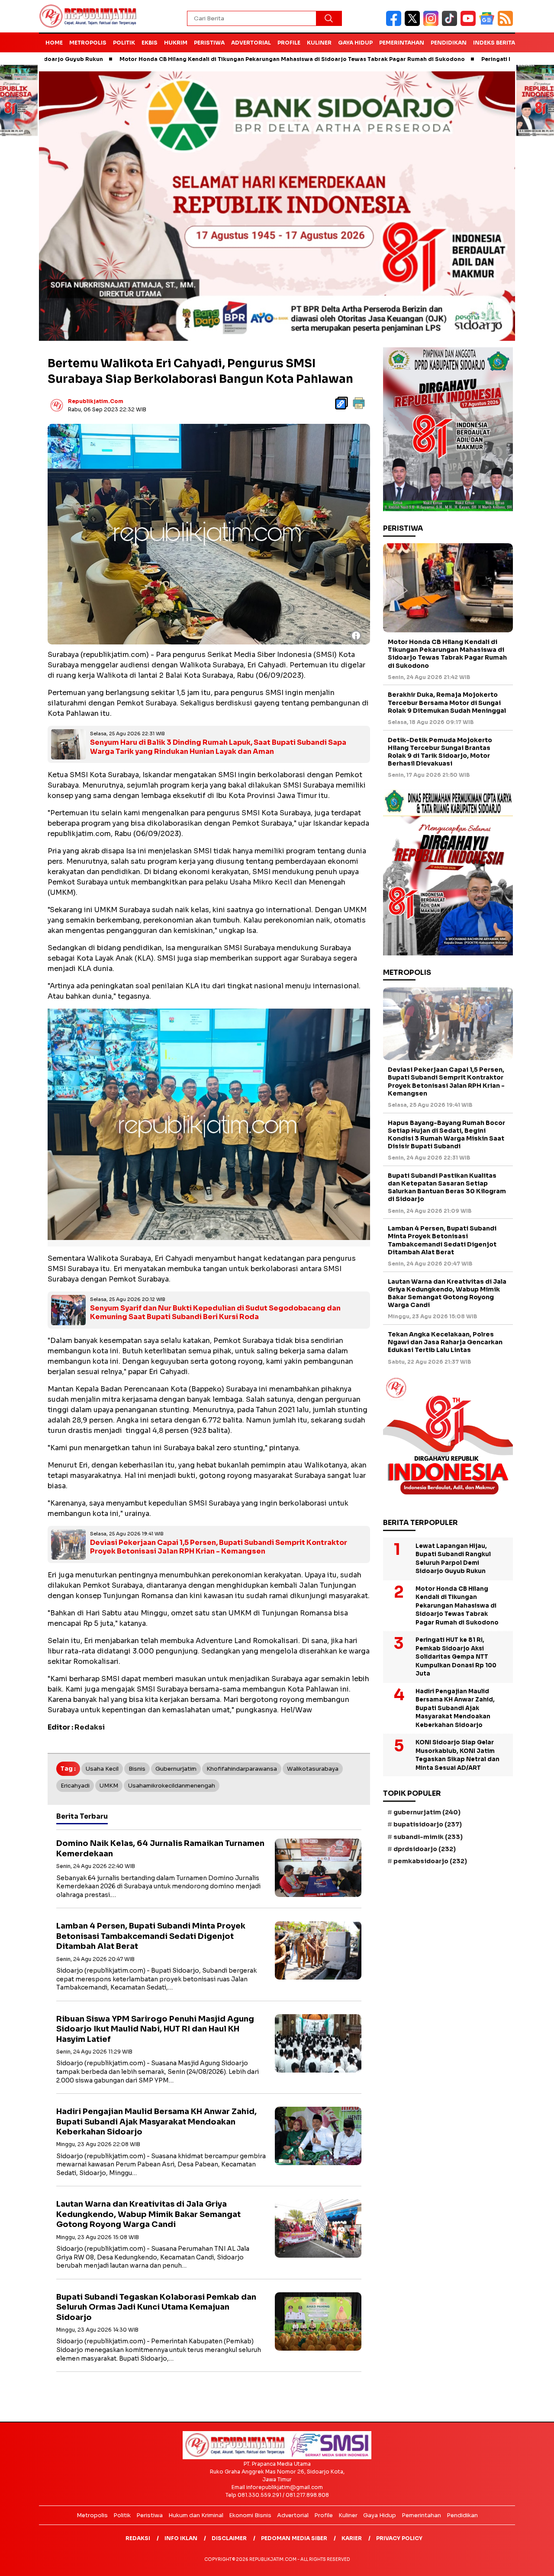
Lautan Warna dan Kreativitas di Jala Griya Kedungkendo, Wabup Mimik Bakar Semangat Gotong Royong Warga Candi (148, 2214)
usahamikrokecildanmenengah (172, 1786)
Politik (124, 43)
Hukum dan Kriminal (196, 2515)
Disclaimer (229, 2538)
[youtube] (470, 24)
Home (54, 43)
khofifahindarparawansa (242, 1769)
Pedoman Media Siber (294, 2538)
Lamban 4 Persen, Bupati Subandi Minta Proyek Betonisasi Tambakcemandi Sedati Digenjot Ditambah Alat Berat (151, 1936)
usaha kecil (102, 1769)
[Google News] (488, 24)
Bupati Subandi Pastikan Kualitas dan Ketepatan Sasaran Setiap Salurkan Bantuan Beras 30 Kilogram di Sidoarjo (447, 1187)
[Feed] (506, 24)
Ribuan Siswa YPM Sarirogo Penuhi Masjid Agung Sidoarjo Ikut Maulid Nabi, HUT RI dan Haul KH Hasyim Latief (155, 2029)
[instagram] (433, 24)
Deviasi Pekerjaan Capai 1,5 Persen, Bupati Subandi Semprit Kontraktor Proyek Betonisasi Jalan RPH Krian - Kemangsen (219, 1547)
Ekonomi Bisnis (250, 2515)
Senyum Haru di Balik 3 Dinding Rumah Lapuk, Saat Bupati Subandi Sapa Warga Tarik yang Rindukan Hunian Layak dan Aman (218, 747)
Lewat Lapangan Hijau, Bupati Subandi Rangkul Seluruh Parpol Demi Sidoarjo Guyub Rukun (453, 1559)
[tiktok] (451, 24)
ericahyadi (75, 1786)
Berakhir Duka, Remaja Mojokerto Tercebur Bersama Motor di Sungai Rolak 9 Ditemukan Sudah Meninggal (447, 703)
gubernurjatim (176, 1769)
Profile (289, 43)
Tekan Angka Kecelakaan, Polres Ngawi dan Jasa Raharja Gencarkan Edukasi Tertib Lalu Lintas (445, 1342)
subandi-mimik (428, 1837)
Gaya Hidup (355, 43)
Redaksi (138, 2538)
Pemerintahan (402, 43)
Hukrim (176, 43)
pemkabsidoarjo (430, 1861)
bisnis (137, 1769)
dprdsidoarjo (425, 1849)
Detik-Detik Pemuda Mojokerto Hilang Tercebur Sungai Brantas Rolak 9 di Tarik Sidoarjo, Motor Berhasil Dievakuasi (440, 752)
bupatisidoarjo (428, 1825)
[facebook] (395, 24)
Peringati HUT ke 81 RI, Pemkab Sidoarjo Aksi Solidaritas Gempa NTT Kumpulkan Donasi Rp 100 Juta (456, 1657)
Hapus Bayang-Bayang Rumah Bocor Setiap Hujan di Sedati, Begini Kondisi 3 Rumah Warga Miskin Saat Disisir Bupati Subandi (446, 1135)
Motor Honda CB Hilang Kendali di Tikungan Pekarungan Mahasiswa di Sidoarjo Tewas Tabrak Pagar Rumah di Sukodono (198, 59)
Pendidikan (449, 43)
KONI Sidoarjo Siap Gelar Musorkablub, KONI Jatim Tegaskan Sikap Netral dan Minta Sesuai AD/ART (457, 1756)
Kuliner (319, 43)
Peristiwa (209, 43)
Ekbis (150, 43)
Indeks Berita (494, 43)
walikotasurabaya (313, 1769)
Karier (352, 2538)
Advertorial (251, 43)
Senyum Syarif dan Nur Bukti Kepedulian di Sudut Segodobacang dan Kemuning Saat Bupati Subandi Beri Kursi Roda (215, 1313)
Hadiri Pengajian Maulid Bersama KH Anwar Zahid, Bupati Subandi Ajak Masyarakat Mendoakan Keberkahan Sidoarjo (156, 2122)
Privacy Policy (399, 2538)
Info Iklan (181, 2538)
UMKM (109, 1786)
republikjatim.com (96, 401)
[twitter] (414, 24)
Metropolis (88, 43)
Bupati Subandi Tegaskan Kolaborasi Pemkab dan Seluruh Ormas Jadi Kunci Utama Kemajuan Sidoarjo (156, 2307)
